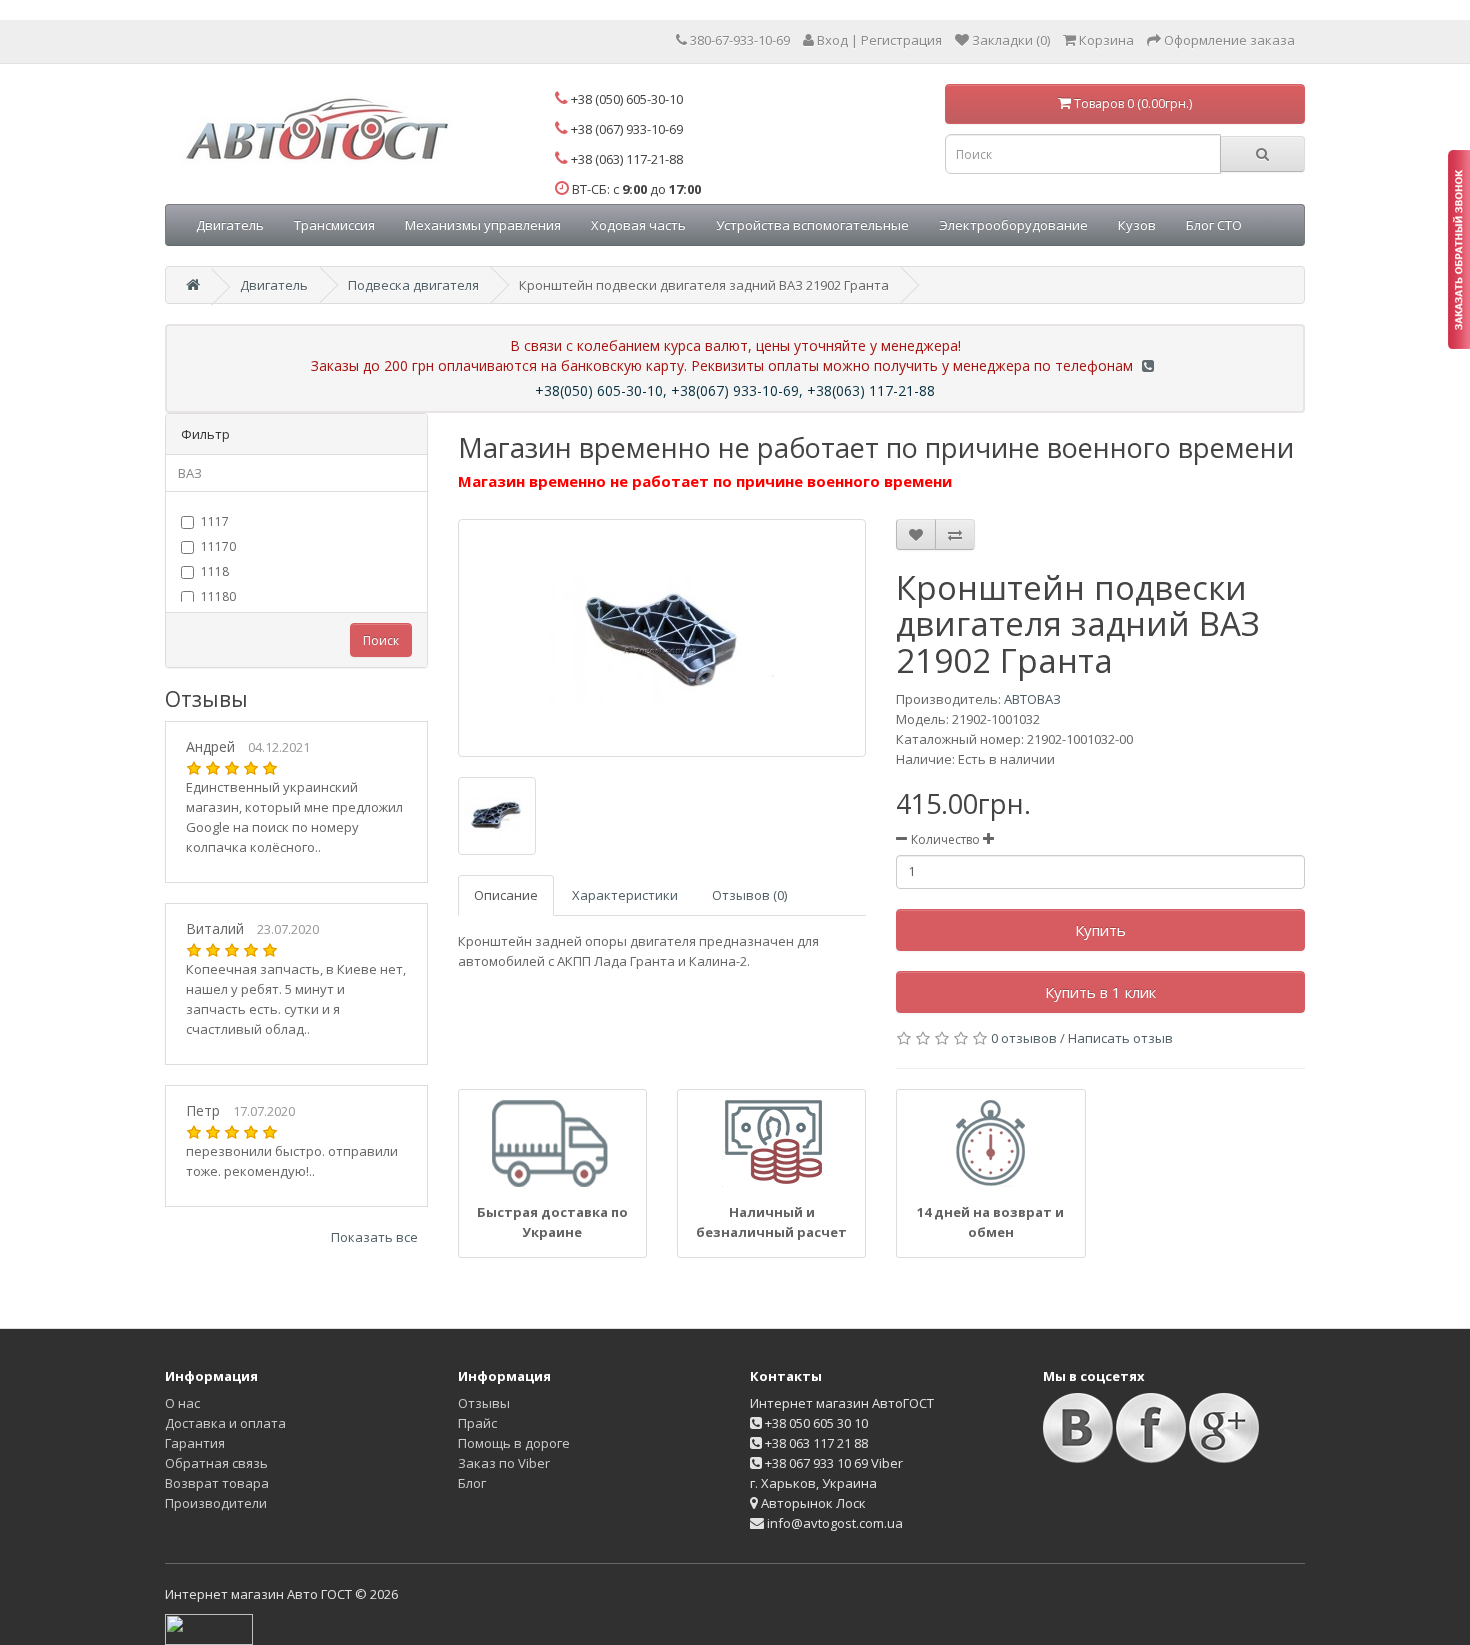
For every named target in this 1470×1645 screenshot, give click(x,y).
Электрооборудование (1013, 225)
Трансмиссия (334, 225)
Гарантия (195, 1443)
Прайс (477, 1423)
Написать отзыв (1120, 1038)
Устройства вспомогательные (812, 225)
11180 (218, 596)
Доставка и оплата (225, 1423)
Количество (945, 839)
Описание (506, 895)
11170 (218, 546)
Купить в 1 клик (1100, 992)
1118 (215, 571)
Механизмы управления (483, 225)
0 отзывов (1024, 1038)
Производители (216, 1503)
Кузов (1137, 225)
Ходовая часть (638, 225)
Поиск (381, 640)
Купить (1100, 930)
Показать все (374, 1237)
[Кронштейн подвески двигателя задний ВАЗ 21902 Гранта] (662, 638)
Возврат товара (217, 1483)
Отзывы (484, 1403)
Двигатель (230, 225)
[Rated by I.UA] (209, 1628)
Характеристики (625, 895)
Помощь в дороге (514, 1443)
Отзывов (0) (749, 895)
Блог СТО (1214, 225)
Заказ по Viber (504, 1463)
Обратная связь (216, 1463)
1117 (215, 521)
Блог (472, 1483)
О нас (182, 1403)
